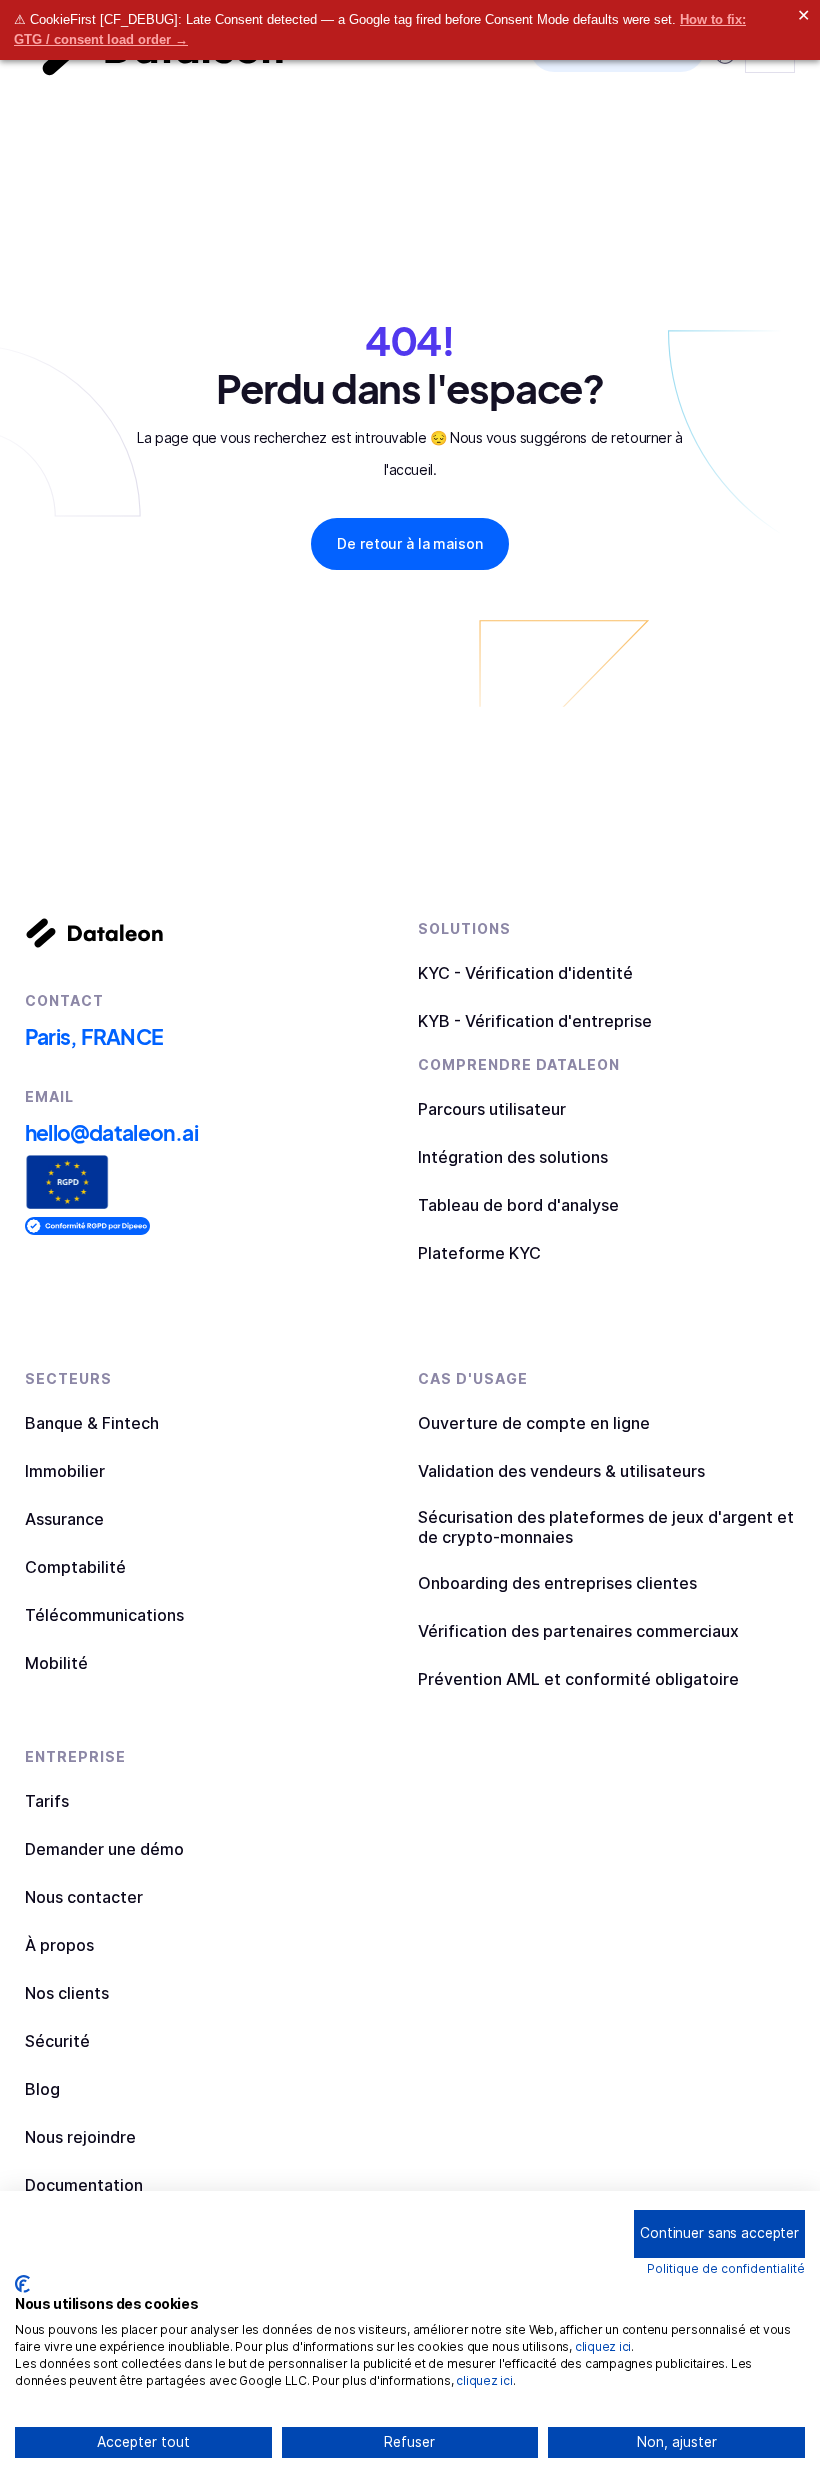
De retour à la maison (409, 543)
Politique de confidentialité (726, 2268)
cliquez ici (603, 2346)
